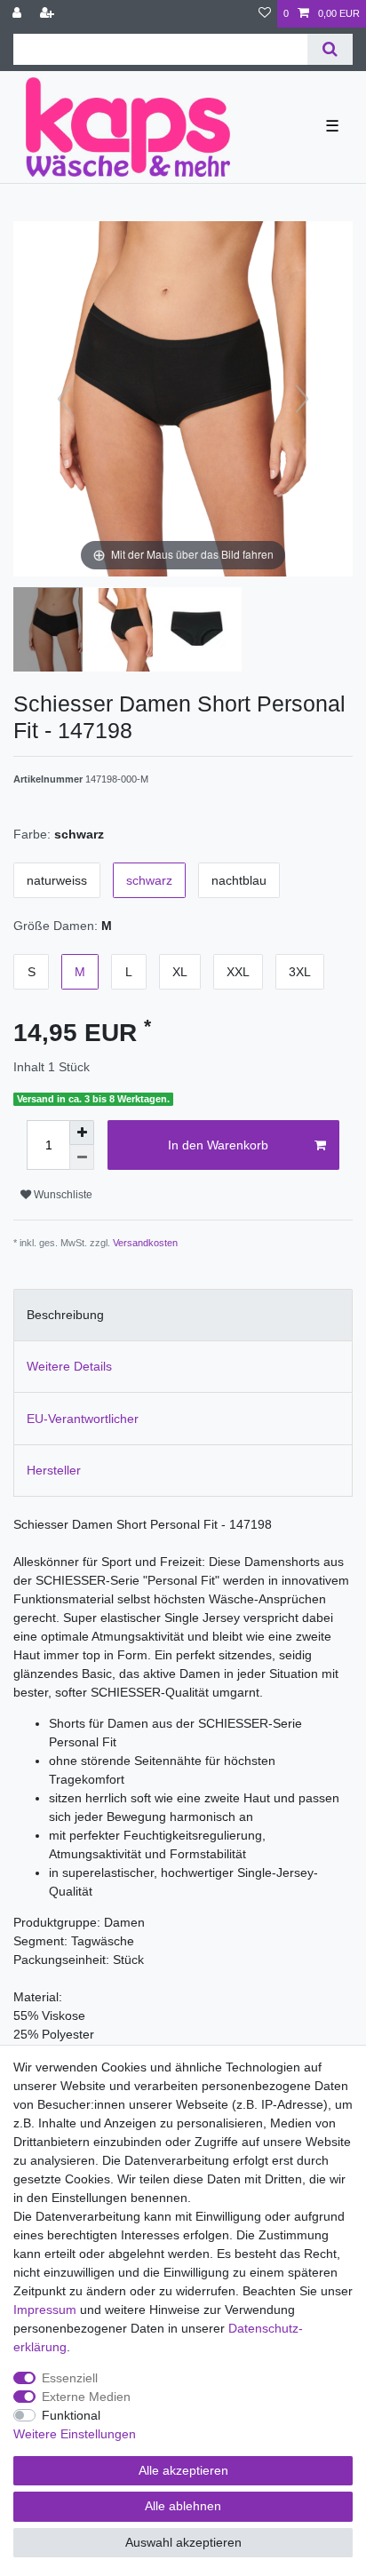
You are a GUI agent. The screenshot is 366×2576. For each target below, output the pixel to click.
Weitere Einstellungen (75, 2434)
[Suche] (330, 49)
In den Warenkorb (218, 1145)
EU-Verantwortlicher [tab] (83, 1419)
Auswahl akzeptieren (183, 2542)
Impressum (45, 2310)
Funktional (71, 2415)
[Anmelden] (19, 14)
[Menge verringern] (82, 1157)
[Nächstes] (302, 399)
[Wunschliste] (265, 14)
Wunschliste (62, 1195)
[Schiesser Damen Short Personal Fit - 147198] (58, 632)
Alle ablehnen (183, 2506)
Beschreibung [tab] (65, 1315)
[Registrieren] (49, 14)
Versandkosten (145, 1243)
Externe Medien (86, 2397)
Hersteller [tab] (54, 1470)
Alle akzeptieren (183, 2470)
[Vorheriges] (64, 399)
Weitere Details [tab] (69, 1366)
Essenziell (70, 2378)
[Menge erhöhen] (82, 1133)
